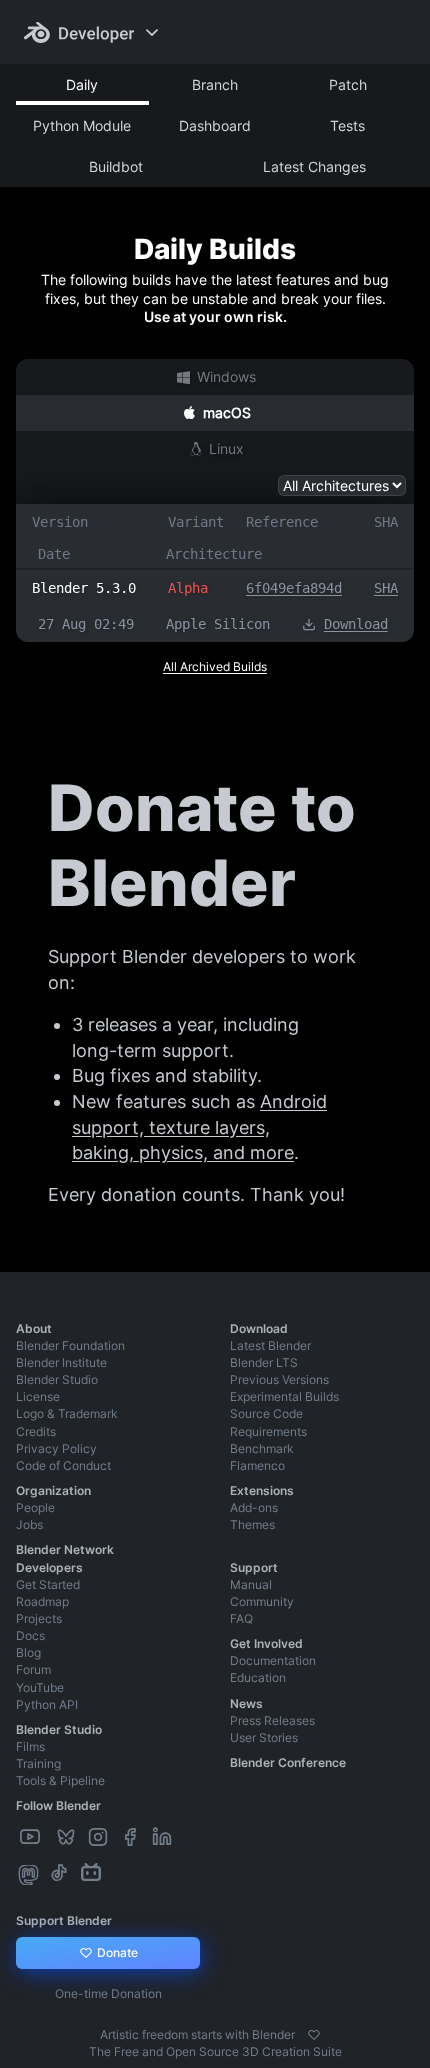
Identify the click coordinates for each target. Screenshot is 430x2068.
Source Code (266, 1413)
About (34, 1328)
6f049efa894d (294, 588)
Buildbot (116, 166)
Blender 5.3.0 (84, 588)
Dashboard (215, 125)
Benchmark (262, 1448)
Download (356, 624)
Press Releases (272, 1720)
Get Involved (266, 1643)
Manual (251, 1584)
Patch (348, 84)
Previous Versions (279, 1379)
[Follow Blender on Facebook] (132, 1837)
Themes (252, 1524)
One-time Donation (108, 1993)
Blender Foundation (70, 1345)
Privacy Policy (56, 1448)
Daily (82, 84)
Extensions (262, 1490)
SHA (386, 588)
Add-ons (254, 1507)
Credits (36, 1431)
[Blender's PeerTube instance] (50, 1837)
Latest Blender (270, 1345)
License (38, 1396)
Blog (28, 1652)
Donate (116, 1952)
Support (254, 1567)
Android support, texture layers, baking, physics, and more (199, 1127)
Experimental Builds (284, 1396)
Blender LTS (264, 1362)
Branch (215, 84)
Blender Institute (61, 1362)
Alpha (188, 588)
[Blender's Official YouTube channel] (32, 1837)
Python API (47, 1704)
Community (262, 1601)
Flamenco (257, 1465)
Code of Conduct (63, 1465)
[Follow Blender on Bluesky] (68, 1837)
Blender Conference (288, 1762)
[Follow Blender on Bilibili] (93, 1873)
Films (30, 1746)
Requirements (268, 1431)
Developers (49, 1567)
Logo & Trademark (67, 1413)
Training (38, 1763)
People (35, 1507)
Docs (30, 1635)
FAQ (241, 1618)
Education (258, 1677)
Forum (33, 1669)
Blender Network (65, 1549)
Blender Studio (57, 1379)
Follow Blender (58, 1805)
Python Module (82, 125)
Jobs (29, 1524)
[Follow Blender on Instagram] (100, 1837)
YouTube (40, 1687)
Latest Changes (314, 166)
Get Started (48, 1584)
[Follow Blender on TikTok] (61, 1873)
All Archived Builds (215, 666)
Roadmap (42, 1601)
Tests (347, 125)
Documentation (273, 1660)
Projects (39, 1618)
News (246, 1703)
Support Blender (64, 1920)
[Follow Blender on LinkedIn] (164, 1837)
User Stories (264, 1737)
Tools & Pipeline (60, 1780)
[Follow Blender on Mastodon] (30, 1873)
